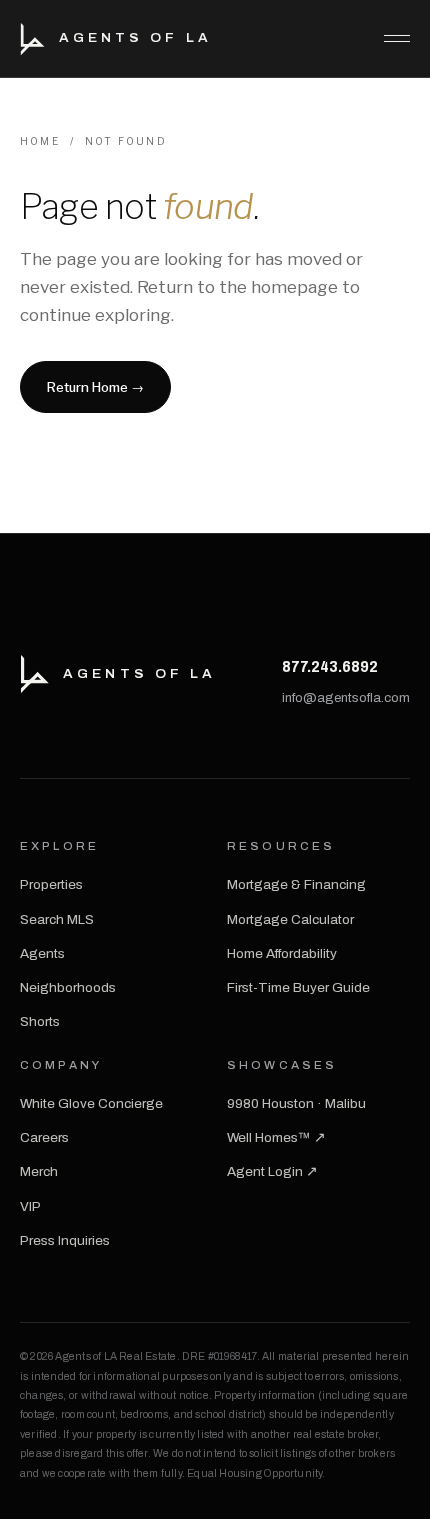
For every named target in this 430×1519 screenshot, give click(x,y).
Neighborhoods (68, 987)
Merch (39, 1171)
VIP (30, 1206)
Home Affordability (282, 953)
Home (40, 141)
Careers (44, 1137)
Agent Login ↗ (272, 1171)
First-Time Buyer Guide (298, 987)
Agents (42, 953)
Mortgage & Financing (296, 884)
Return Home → (95, 387)
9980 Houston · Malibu (296, 1103)
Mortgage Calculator (290, 919)
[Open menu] (389, 38)
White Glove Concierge (91, 1103)
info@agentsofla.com (346, 698)
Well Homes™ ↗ (276, 1137)
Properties (51, 884)
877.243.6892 (330, 666)
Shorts (40, 1021)
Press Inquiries (65, 1240)
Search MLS (57, 919)
